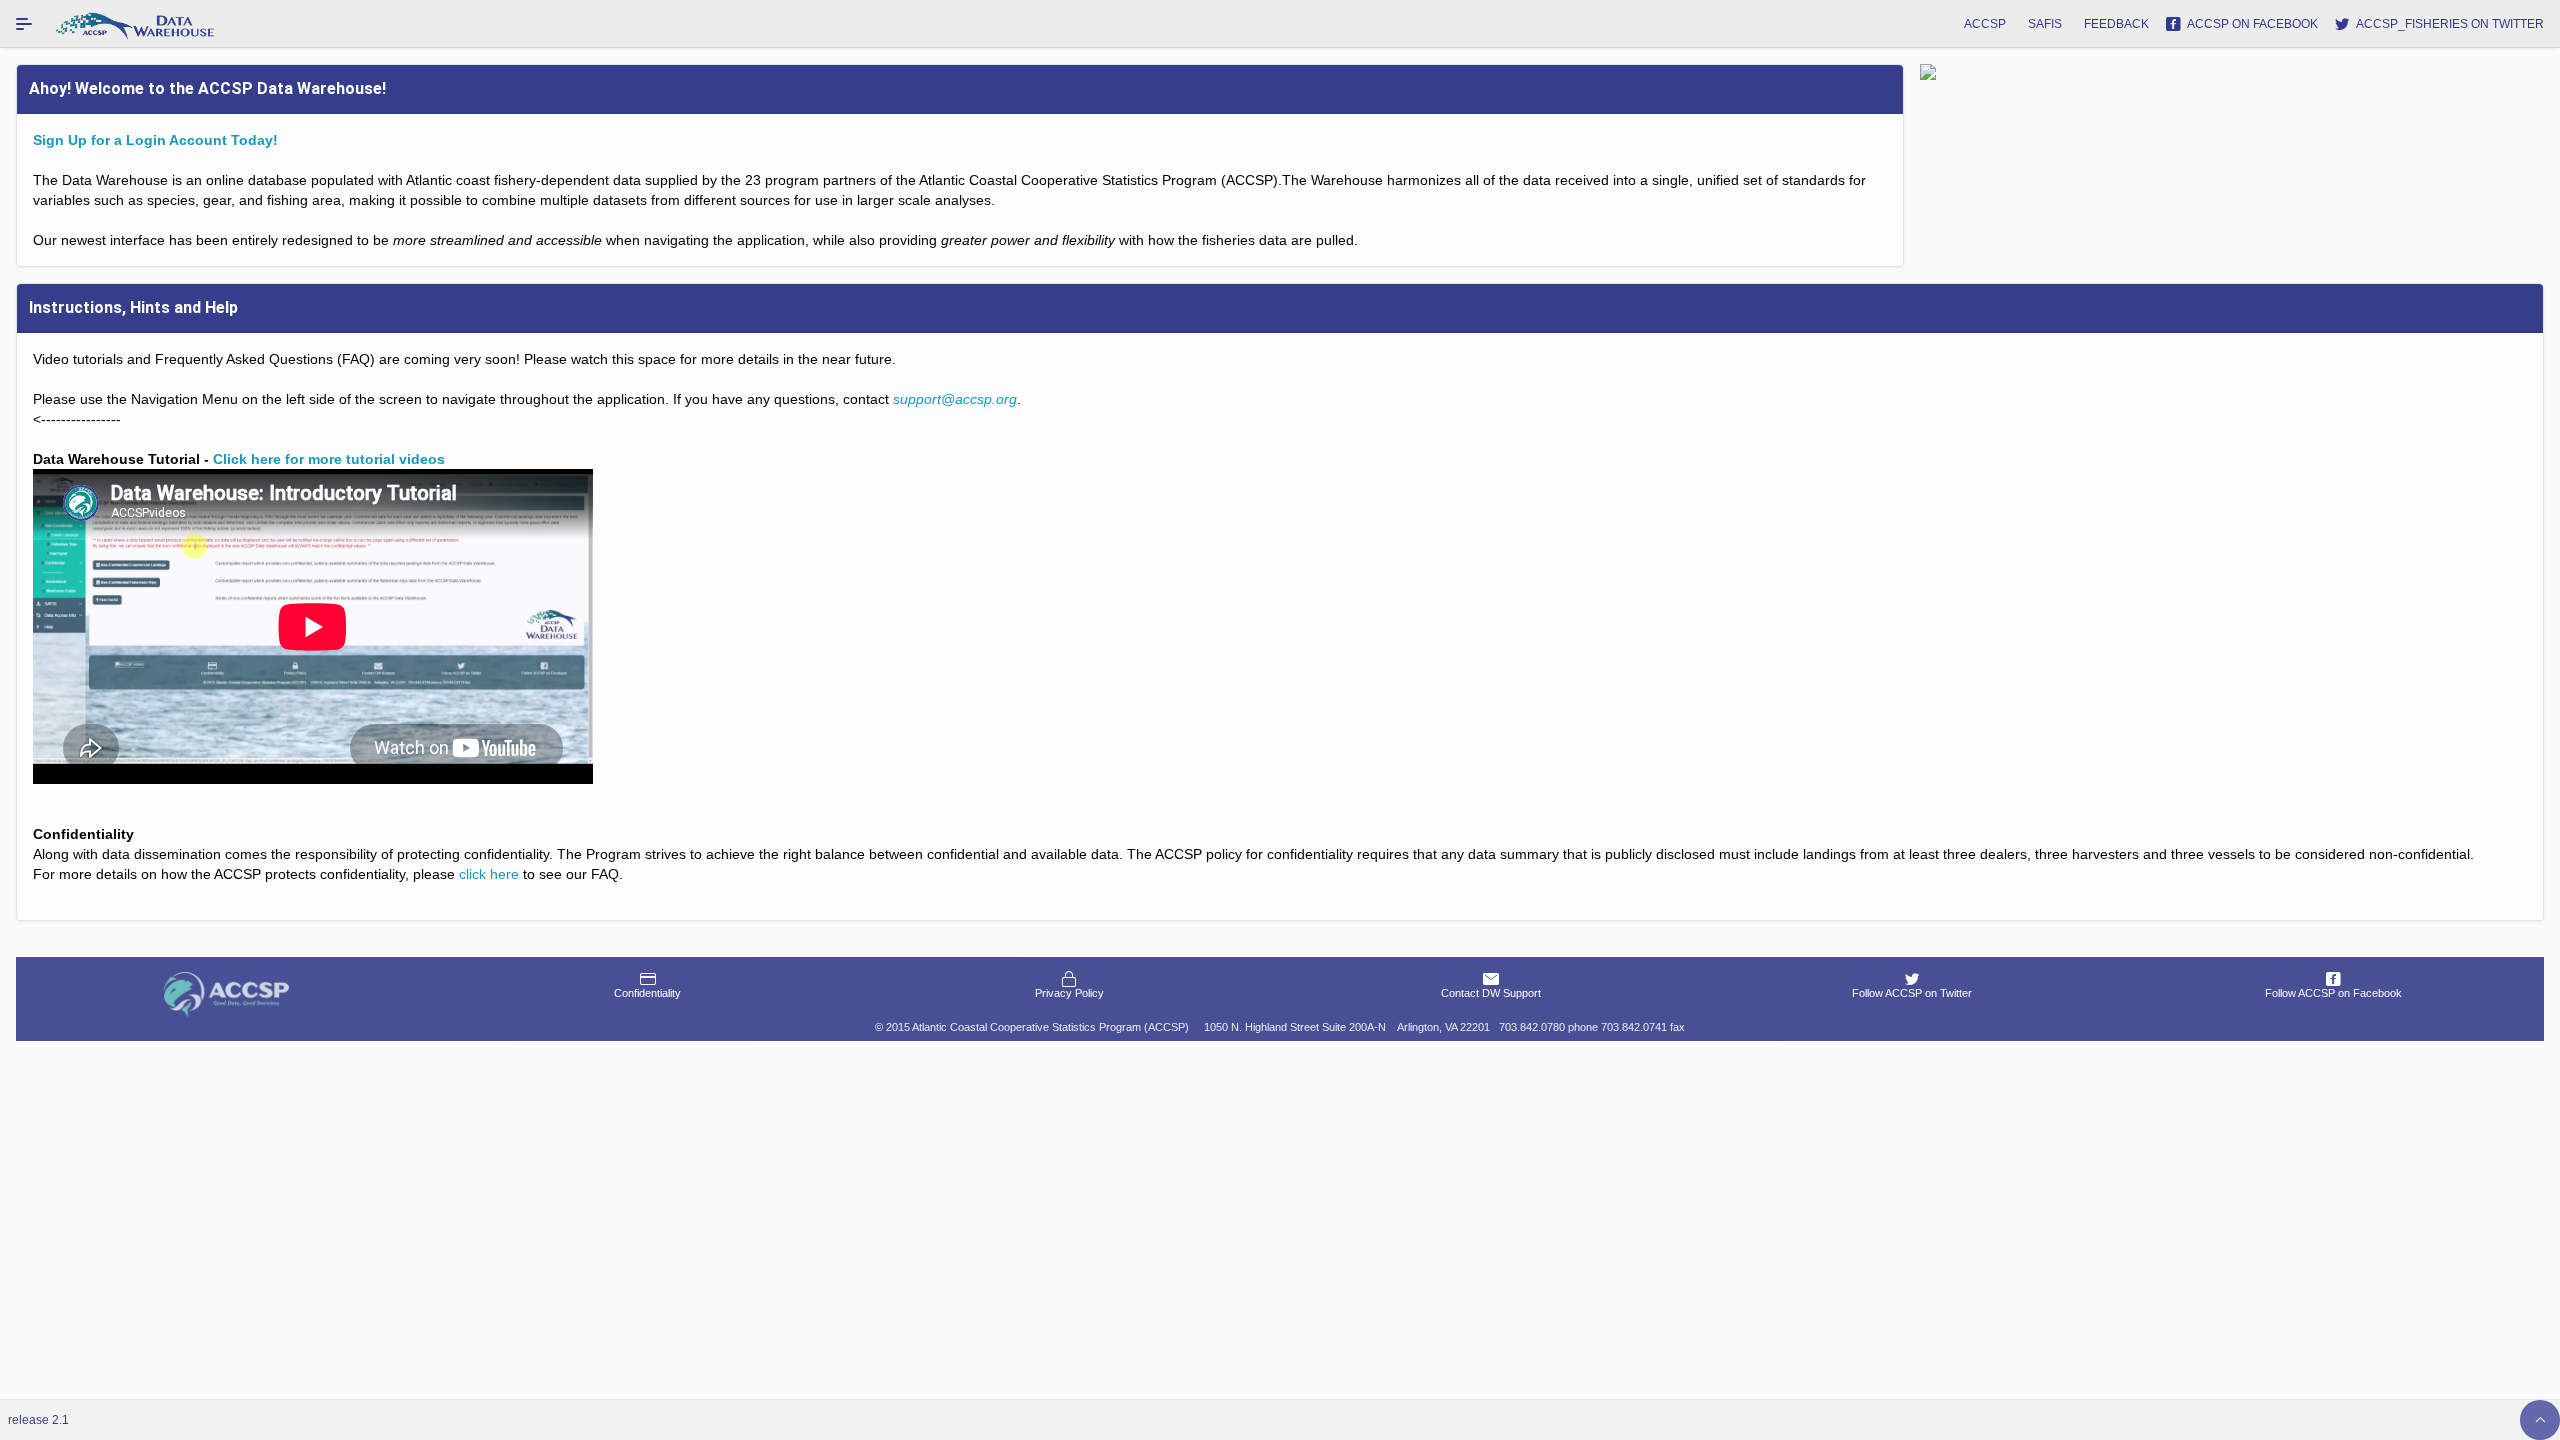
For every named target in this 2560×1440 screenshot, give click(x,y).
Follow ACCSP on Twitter (1912, 993)
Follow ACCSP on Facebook (2333, 993)
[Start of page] (2540, 1420)
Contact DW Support (1491, 993)
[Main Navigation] (24, 24)
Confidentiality (647, 993)
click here (489, 874)
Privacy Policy (1069, 993)
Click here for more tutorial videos (329, 459)
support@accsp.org (955, 399)
